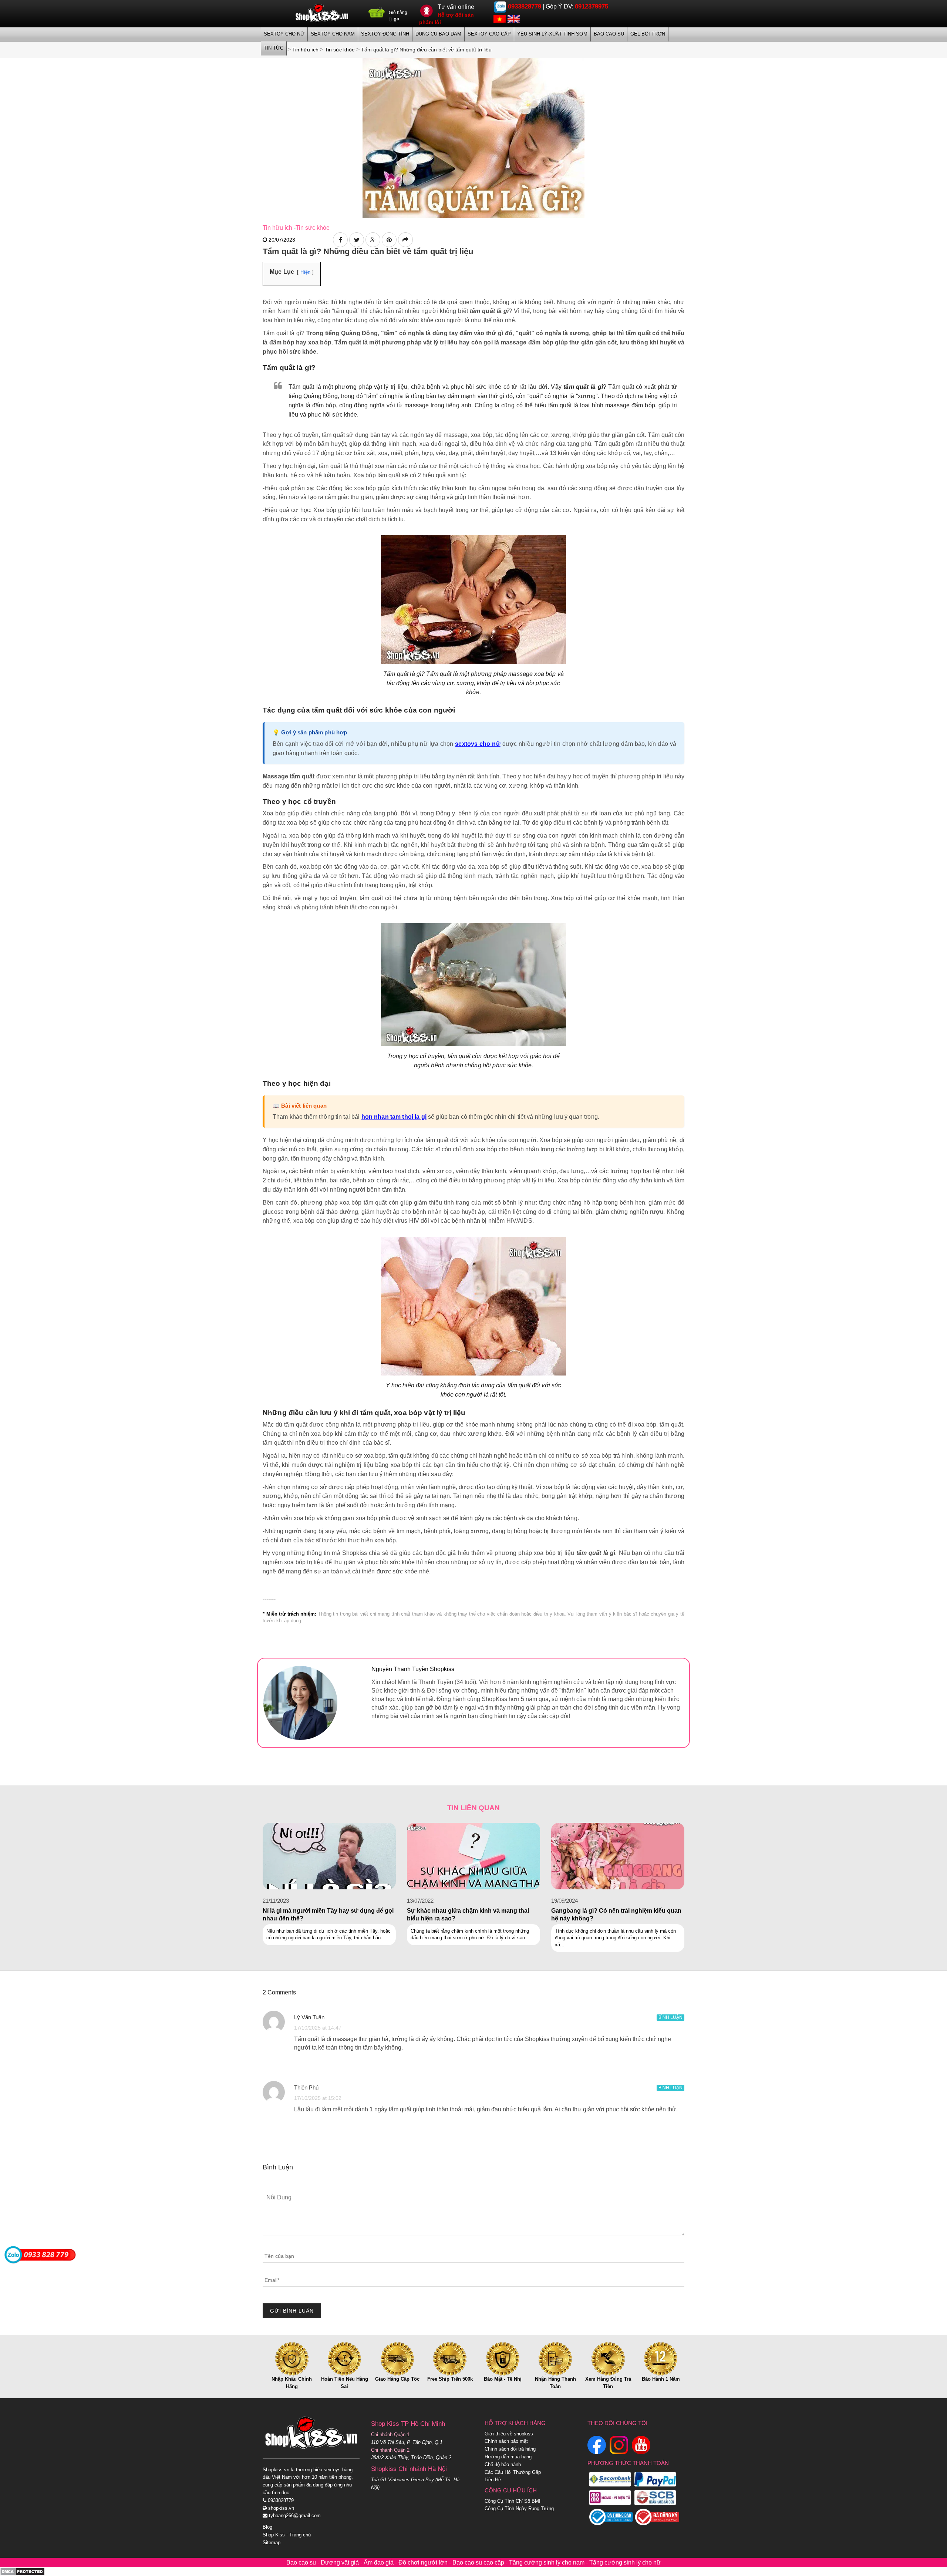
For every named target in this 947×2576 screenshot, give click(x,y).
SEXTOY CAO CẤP (489, 34)
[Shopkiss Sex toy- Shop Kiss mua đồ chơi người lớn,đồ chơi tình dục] (322, 13)
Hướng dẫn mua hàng (508, 2457)
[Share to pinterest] (389, 240)
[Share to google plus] (373, 240)
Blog (267, 2527)
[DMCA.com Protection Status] (22, 2571)
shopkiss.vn (280, 2508)
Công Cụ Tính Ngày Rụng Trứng (519, 2508)
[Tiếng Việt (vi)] (500, 19)
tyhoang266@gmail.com (294, 2516)
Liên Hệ (493, 2480)
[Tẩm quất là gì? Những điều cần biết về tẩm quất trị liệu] (473, 137)
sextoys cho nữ (478, 744)
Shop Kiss (274, 2535)
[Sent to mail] (405, 240)
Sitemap (272, 2543)
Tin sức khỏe (313, 228)
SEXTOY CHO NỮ (284, 34)
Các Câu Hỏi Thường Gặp (513, 2472)
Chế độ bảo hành (503, 2464)
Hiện (305, 272)
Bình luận (670, 2017)
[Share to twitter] (357, 240)
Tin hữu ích (277, 228)
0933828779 (525, 6)
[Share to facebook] (340, 240)
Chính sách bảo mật (506, 2441)
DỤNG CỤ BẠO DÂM (438, 34)
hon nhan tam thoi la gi (394, 1117)
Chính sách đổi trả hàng (510, 2449)
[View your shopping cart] (377, 15)
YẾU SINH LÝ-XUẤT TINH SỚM (552, 34)
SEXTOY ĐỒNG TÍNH (385, 34)
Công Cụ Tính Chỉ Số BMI (513, 2501)
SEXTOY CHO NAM (333, 34)
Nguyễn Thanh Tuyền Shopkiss (413, 1669)
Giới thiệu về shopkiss (509, 2434)
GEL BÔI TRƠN (648, 34)
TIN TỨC (274, 48)
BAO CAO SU (609, 34)
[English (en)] (514, 19)
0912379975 (592, 6)
